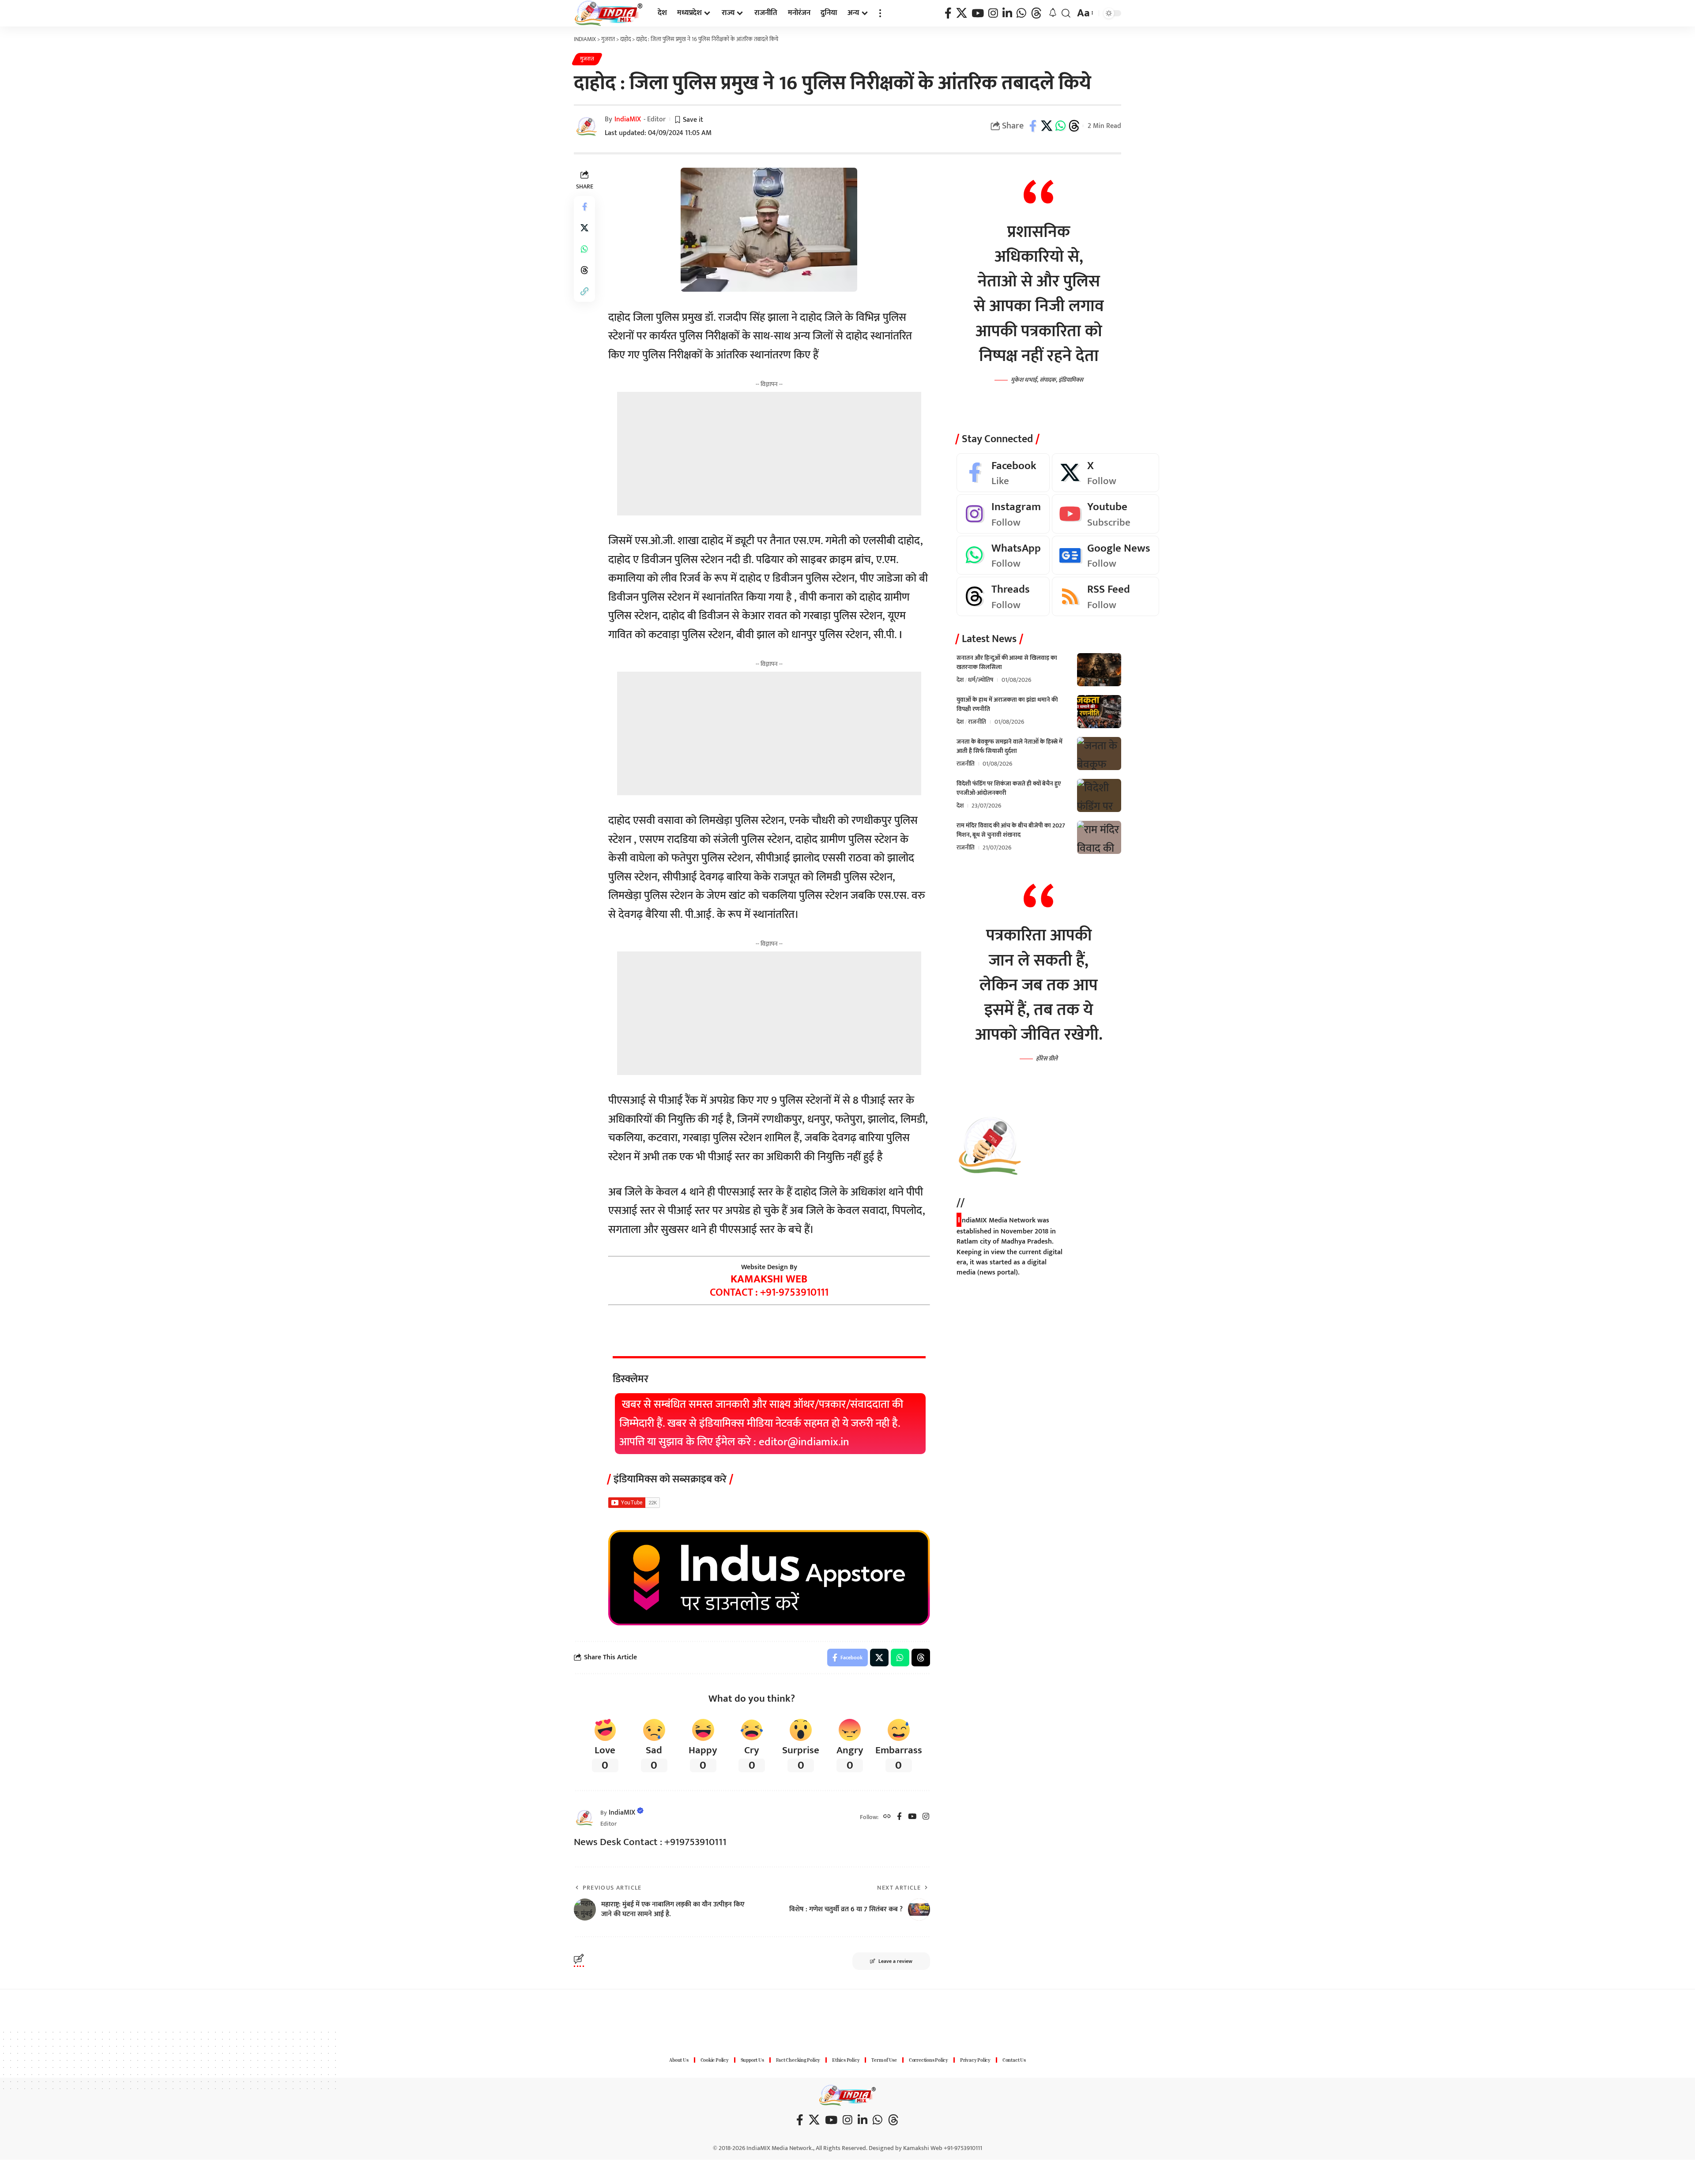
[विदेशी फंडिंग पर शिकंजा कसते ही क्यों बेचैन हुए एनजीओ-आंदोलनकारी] (1099, 795)
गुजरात (587, 59)
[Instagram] (993, 13)
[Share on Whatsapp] (1060, 126)
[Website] (887, 1817)
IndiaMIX (628, 119)
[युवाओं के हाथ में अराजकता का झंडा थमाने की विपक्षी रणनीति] (1099, 712)
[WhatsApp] (1021, 13)
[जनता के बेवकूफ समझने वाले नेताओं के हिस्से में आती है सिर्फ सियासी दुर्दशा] (1099, 754)
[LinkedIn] (1007, 13)
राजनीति (977, 722)
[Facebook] (948, 13)
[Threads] (1036, 13)
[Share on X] (1047, 126)
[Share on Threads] (1074, 126)
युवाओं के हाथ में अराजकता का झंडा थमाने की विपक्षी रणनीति (1007, 704)
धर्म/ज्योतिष (981, 680)
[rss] (1106, 597)
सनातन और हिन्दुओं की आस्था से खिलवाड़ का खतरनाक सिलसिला (1007, 662)
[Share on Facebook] (1033, 126)
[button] (880, 13)
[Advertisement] (769, 454)
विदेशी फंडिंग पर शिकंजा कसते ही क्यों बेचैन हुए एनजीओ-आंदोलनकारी (1009, 788)
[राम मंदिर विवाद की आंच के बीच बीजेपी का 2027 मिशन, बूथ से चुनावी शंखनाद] (1099, 837)
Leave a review (895, 1961)
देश (960, 680)
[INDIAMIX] (609, 13)
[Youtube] (1106, 514)
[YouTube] (978, 13)
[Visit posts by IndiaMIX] (585, 1817)
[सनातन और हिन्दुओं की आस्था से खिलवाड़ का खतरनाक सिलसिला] (1099, 670)
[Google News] (1106, 555)
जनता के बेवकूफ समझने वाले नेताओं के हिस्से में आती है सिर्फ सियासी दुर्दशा (1009, 746)
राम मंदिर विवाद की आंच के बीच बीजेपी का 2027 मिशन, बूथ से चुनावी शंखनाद (1011, 830)
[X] (962, 13)
